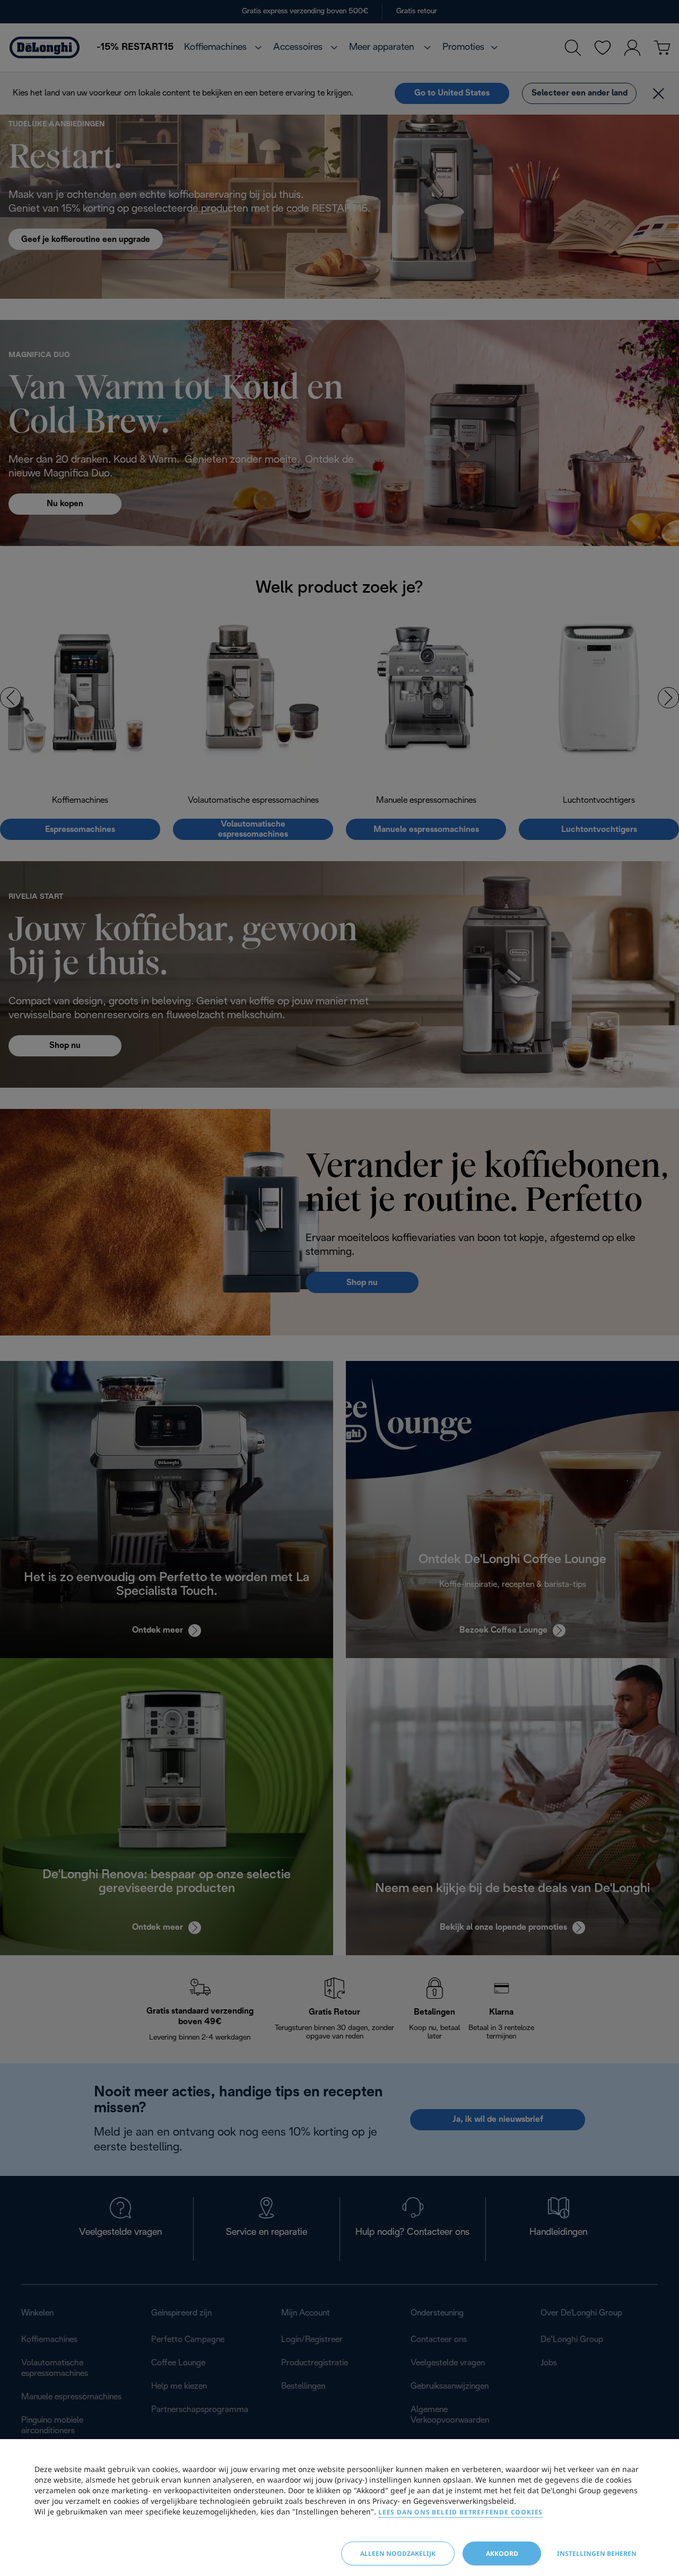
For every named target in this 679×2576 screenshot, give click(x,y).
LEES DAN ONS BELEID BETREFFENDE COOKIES (460, 2512)
